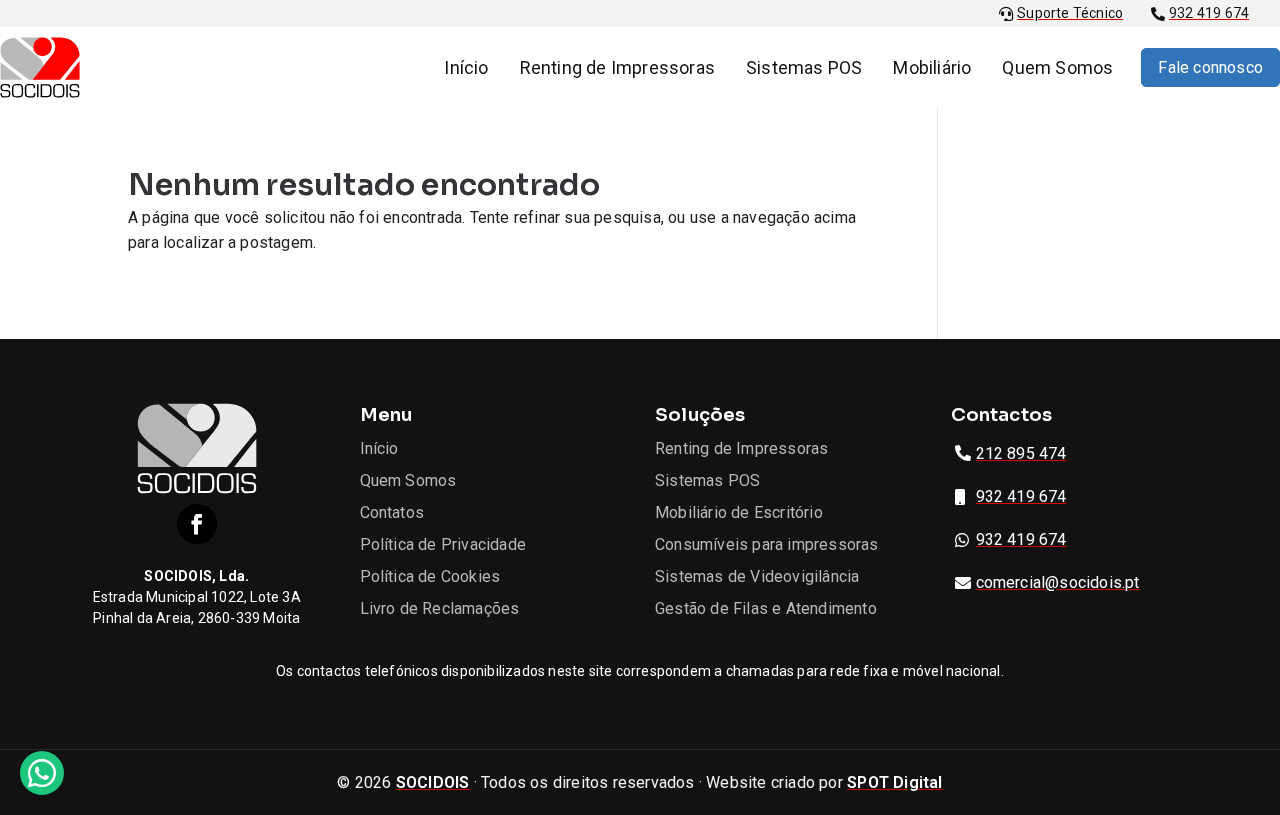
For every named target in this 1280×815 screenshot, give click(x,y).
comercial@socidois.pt (1058, 582)
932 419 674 (1209, 13)
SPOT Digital (894, 782)
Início (466, 67)
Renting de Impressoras (617, 67)
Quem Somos (1057, 67)
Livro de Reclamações (440, 608)
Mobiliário (932, 67)
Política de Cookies (430, 576)
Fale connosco (1210, 67)
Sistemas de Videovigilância (757, 576)
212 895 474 (1021, 453)
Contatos (392, 512)
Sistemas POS (804, 67)
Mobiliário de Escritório (739, 512)
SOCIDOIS (433, 782)
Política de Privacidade (443, 544)
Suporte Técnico (1070, 13)
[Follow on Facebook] (197, 524)
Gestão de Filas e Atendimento (766, 608)
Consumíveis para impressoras (767, 544)
